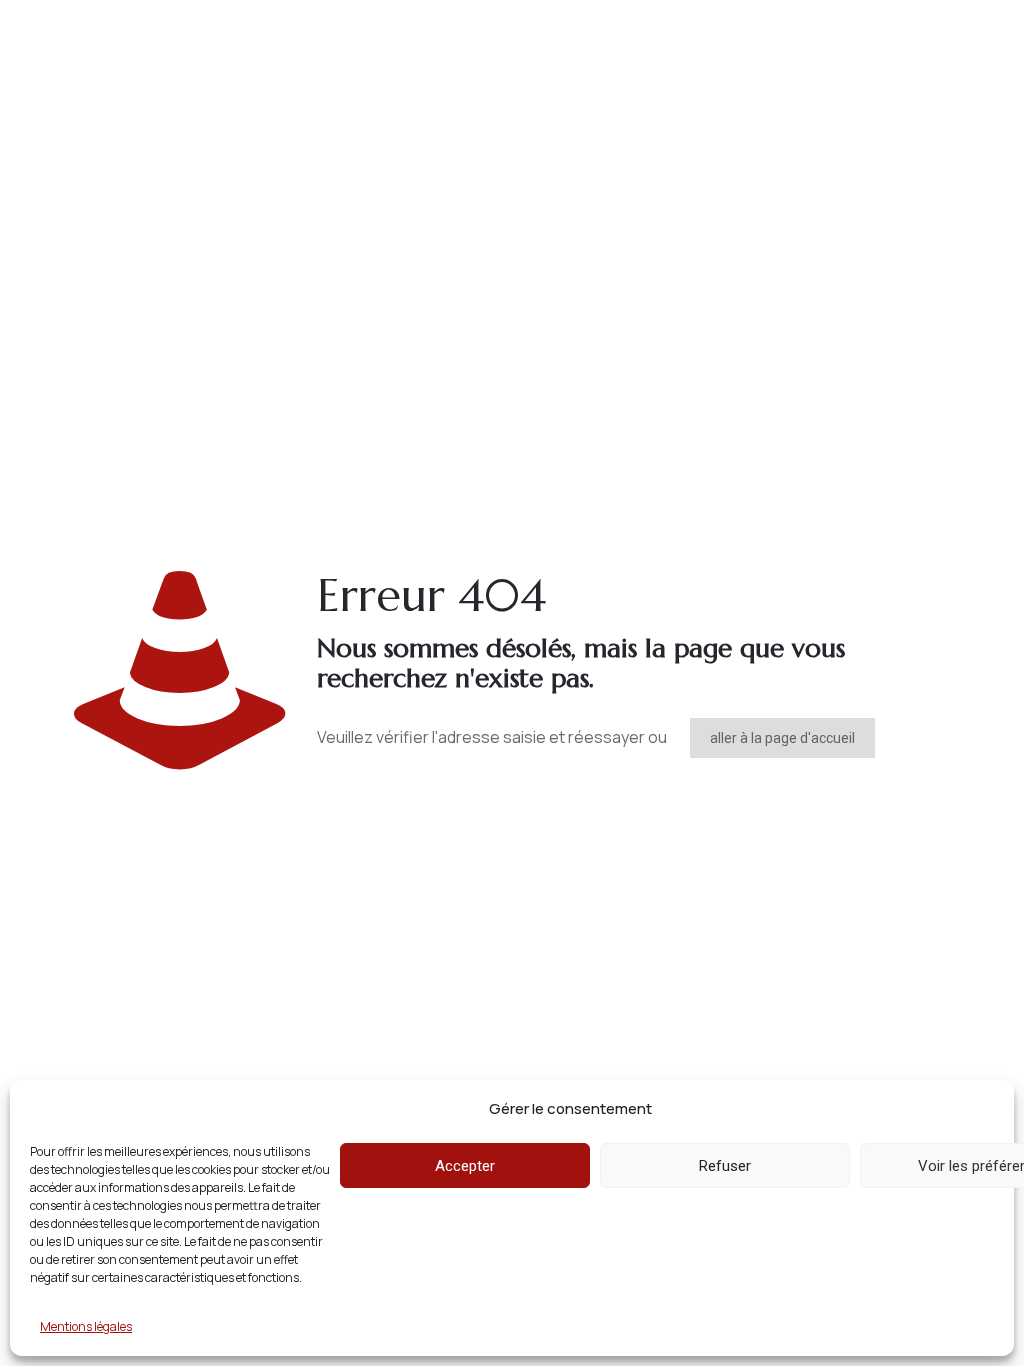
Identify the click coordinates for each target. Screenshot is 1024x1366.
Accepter (465, 1166)
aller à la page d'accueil (782, 738)
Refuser (725, 1166)
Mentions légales (86, 1326)
